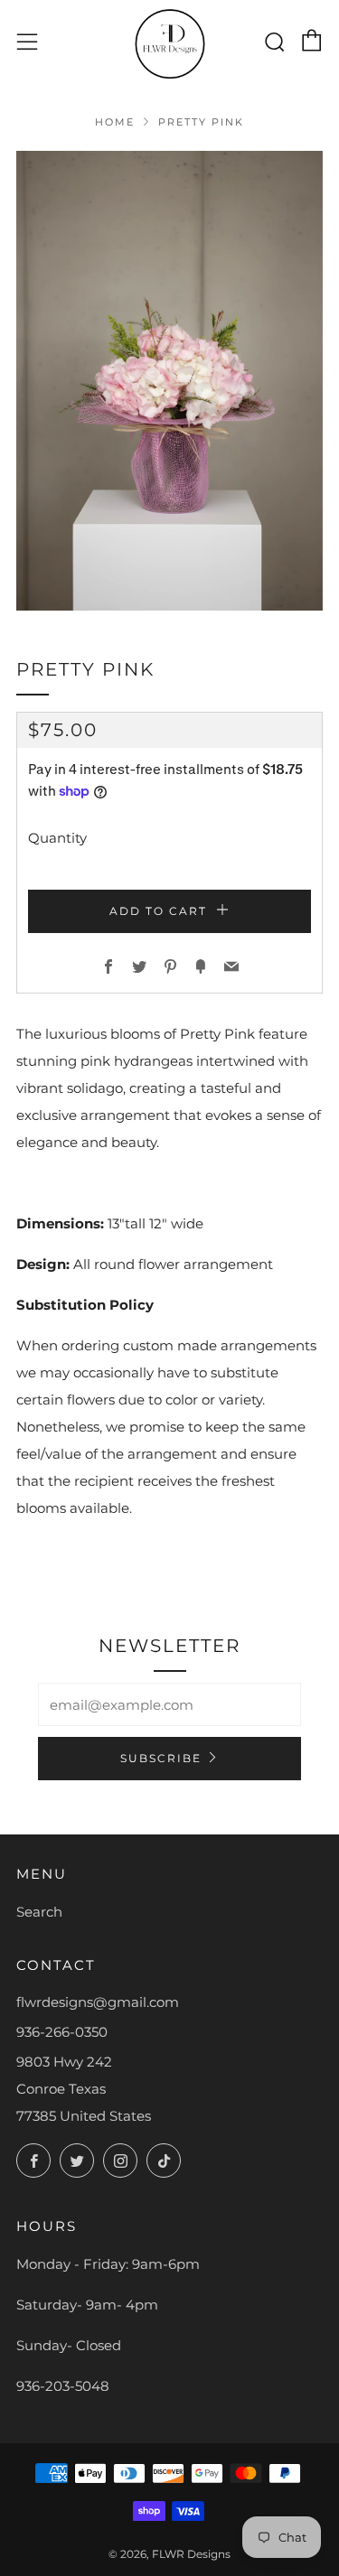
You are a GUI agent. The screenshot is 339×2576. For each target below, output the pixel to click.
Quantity (57, 838)
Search (39, 1912)
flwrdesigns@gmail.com (98, 2002)
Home (115, 122)
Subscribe (161, 1758)
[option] (169, 381)
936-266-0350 (62, 2032)
